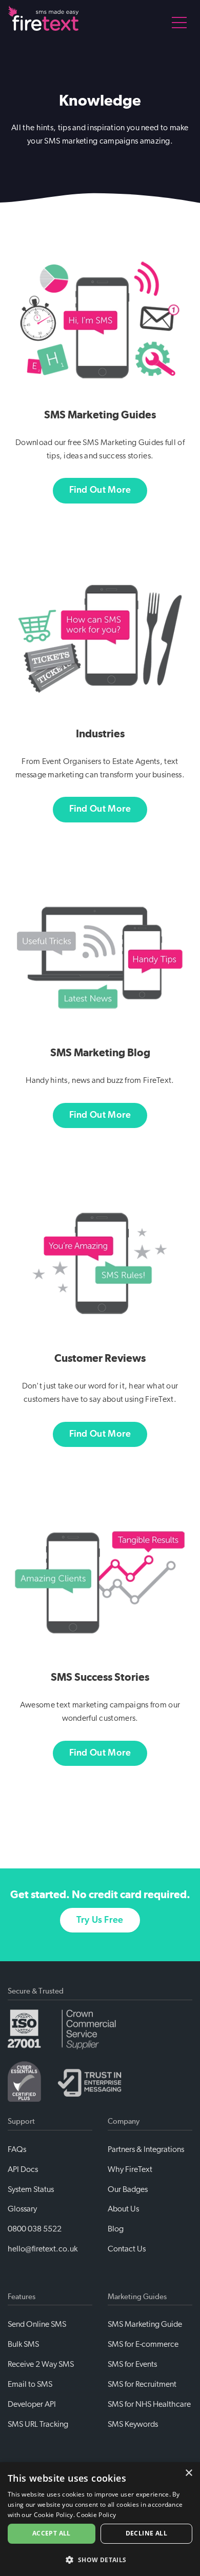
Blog (116, 2229)
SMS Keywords (133, 2424)
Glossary (22, 2209)
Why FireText (130, 2169)
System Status (31, 2189)
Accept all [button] (52, 2533)
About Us (123, 2209)
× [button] (188, 2473)
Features (22, 2297)
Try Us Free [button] (100, 1920)
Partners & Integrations (146, 2149)
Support (21, 2121)
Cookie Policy (96, 2515)
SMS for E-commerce (143, 2344)
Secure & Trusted (36, 1991)
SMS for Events (132, 2364)
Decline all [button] (146, 2533)
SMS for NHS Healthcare (149, 2404)
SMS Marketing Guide (145, 2324)
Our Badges (128, 2189)
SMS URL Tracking (38, 2424)
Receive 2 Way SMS (41, 2364)
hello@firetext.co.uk (43, 2249)
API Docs (23, 2169)
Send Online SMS (37, 2324)
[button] (100, 2559)
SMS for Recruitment (142, 2384)
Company (124, 2121)
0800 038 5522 (35, 2229)
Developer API (32, 2404)
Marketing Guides (137, 2297)
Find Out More (100, 490)
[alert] (100, 2519)
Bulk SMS (23, 2344)
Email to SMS (30, 2384)
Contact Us (127, 2249)
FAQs (17, 2149)
